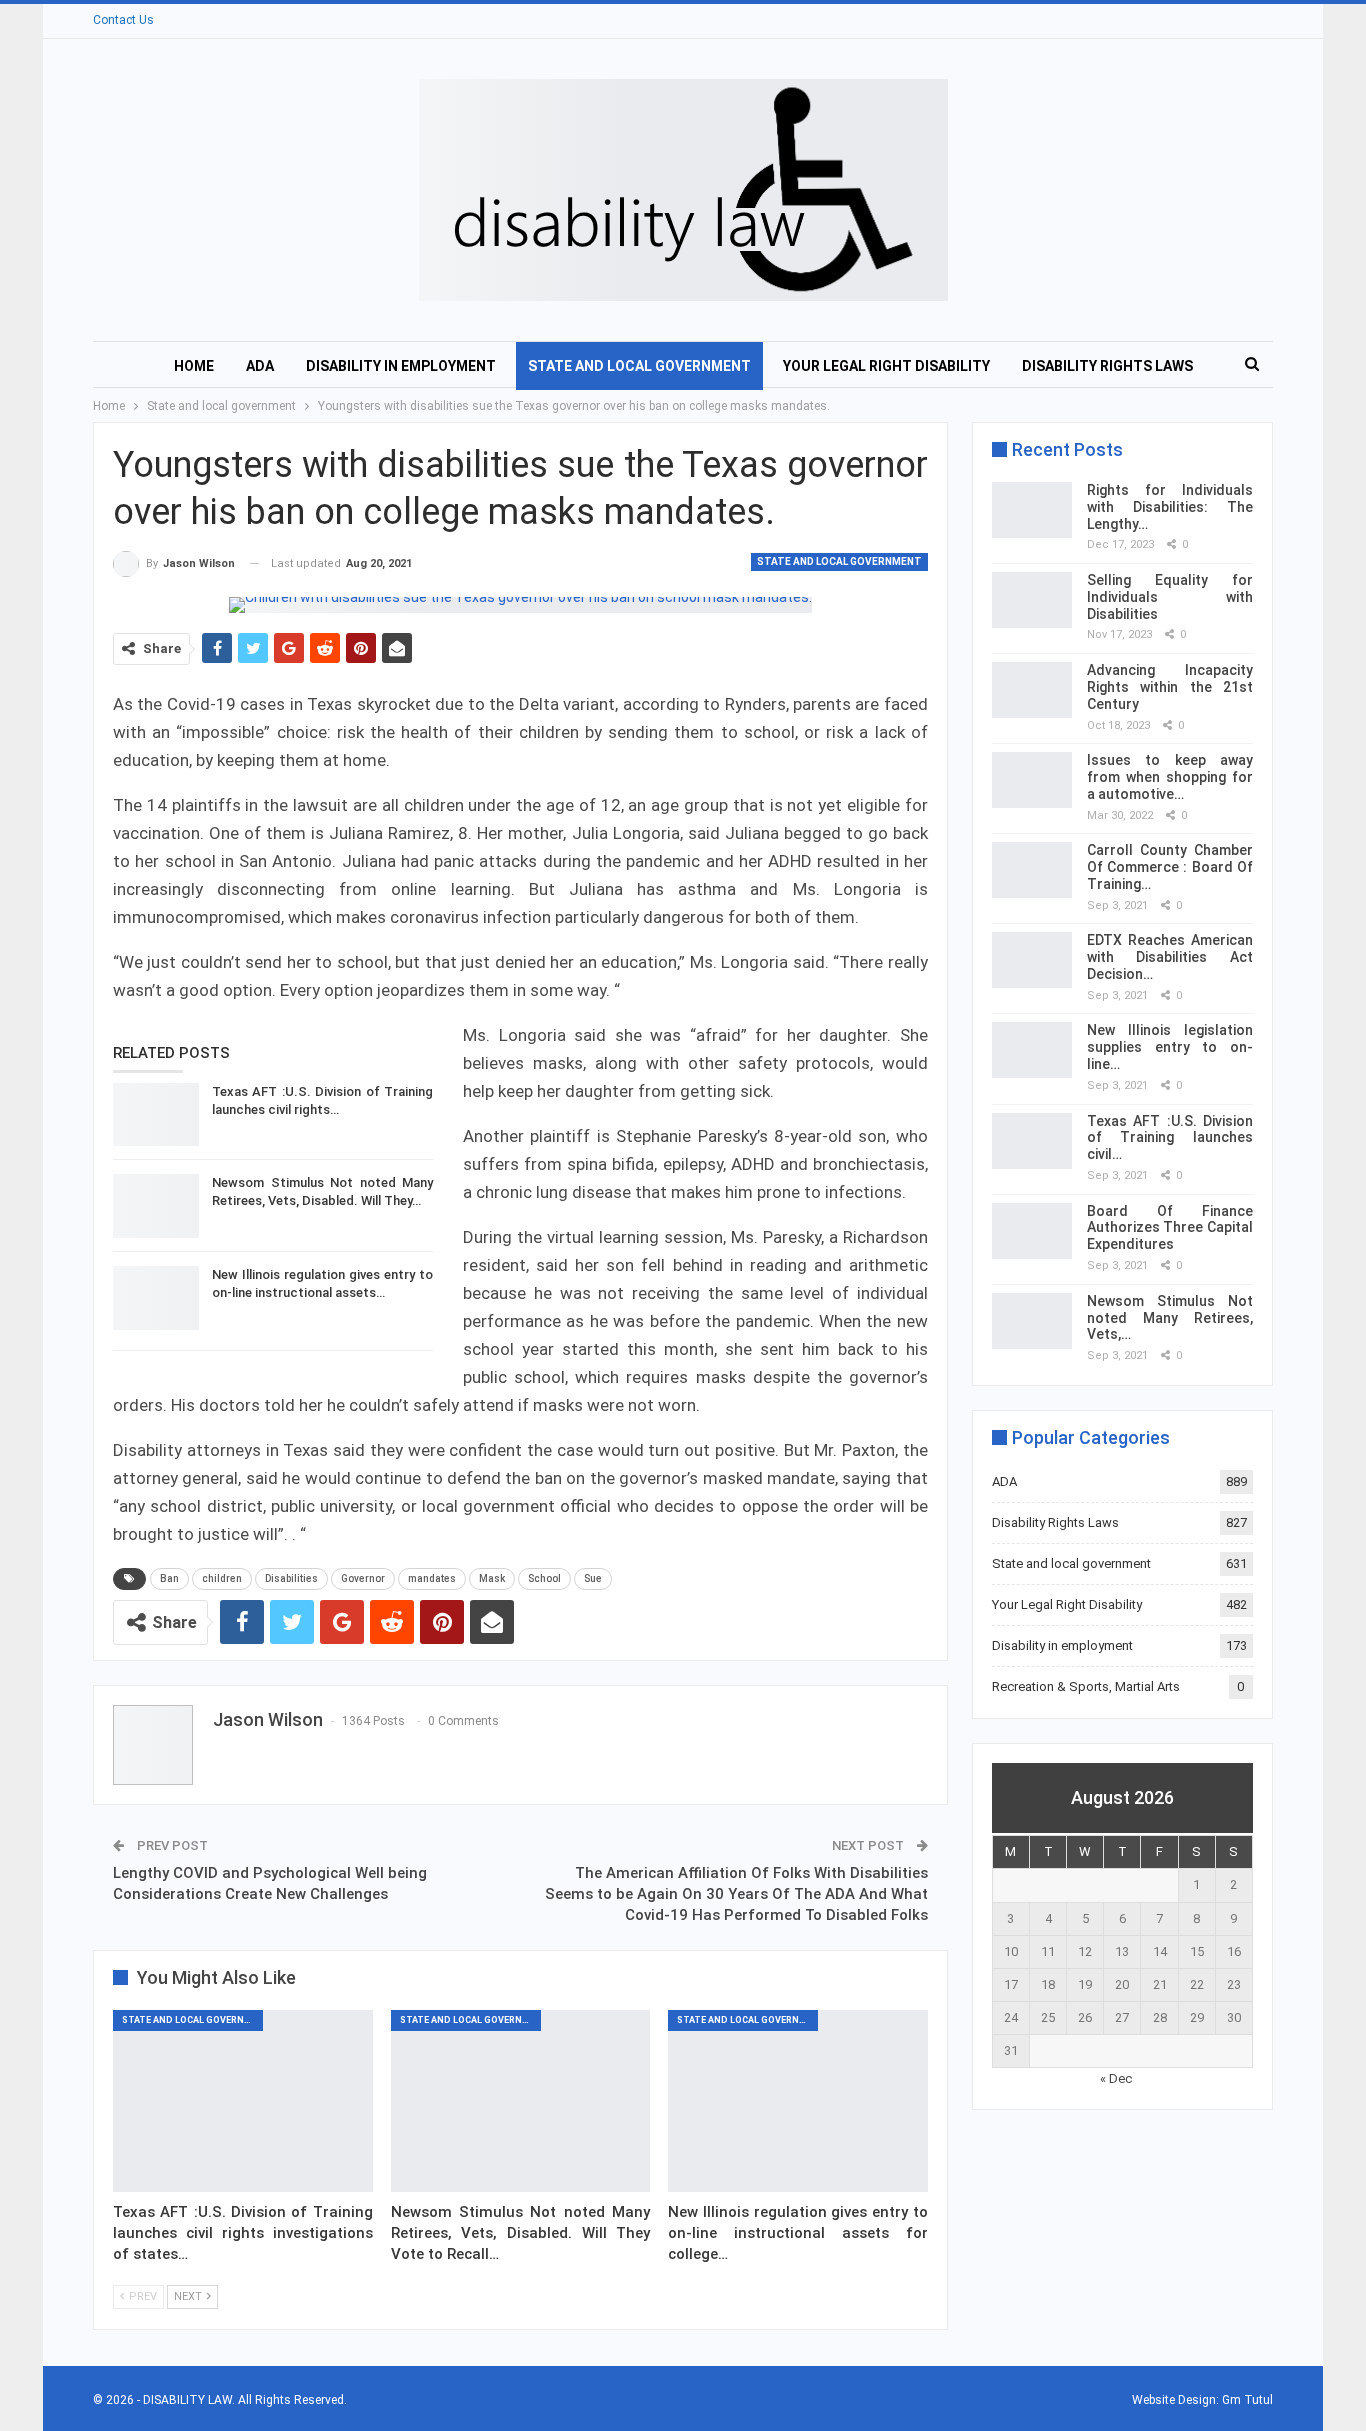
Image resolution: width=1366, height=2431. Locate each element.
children (222, 1578)
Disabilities (291, 1578)
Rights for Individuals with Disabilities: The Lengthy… (1170, 507)
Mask (492, 1578)
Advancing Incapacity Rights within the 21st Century (1170, 687)
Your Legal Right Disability (886, 366)
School (544, 1578)
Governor (363, 1578)
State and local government (639, 366)
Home (194, 366)
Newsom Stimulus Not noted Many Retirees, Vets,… (1170, 1318)
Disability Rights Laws (1107, 366)
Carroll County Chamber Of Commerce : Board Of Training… (1170, 867)
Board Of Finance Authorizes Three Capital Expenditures (1170, 1228)
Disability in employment (401, 366)
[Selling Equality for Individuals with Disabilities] (1032, 600)
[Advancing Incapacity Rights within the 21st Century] (1032, 690)
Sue (593, 1578)
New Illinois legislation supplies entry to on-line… (1170, 1047)
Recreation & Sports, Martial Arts (1086, 1686)
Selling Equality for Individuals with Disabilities (1170, 597)
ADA (260, 366)
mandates (432, 1578)
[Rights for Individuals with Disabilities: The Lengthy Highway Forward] (1032, 510)
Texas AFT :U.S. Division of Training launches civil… (1170, 1138)
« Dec (1116, 2078)
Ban (169, 1578)
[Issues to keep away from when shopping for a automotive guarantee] (1032, 780)
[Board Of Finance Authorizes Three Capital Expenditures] (1032, 1231)
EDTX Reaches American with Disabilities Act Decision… (1170, 957)
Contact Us (123, 20)
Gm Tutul (1247, 2400)
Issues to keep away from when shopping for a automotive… (1170, 777)
